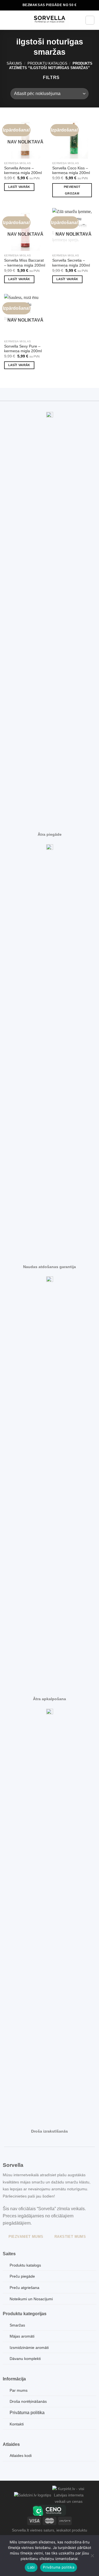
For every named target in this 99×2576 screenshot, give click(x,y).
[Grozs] (90, 20)
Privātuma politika (27, 2413)
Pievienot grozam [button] (72, 190)
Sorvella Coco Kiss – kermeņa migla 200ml (71, 171)
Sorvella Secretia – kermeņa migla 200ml (71, 263)
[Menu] (7, 20)
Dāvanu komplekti (25, 2359)
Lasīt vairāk (19, 187)
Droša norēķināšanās (28, 2401)
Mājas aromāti (22, 2336)
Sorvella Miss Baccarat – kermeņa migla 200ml (25, 263)
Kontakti (17, 2424)
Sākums (14, 63)
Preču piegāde (22, 2276)
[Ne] (92, 2557)
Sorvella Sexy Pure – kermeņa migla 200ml (23, 349)
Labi (31, 2567)
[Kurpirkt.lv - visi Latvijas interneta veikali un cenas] (69, 2495)
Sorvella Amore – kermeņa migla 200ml (23, 171)
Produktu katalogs (47, 63)
